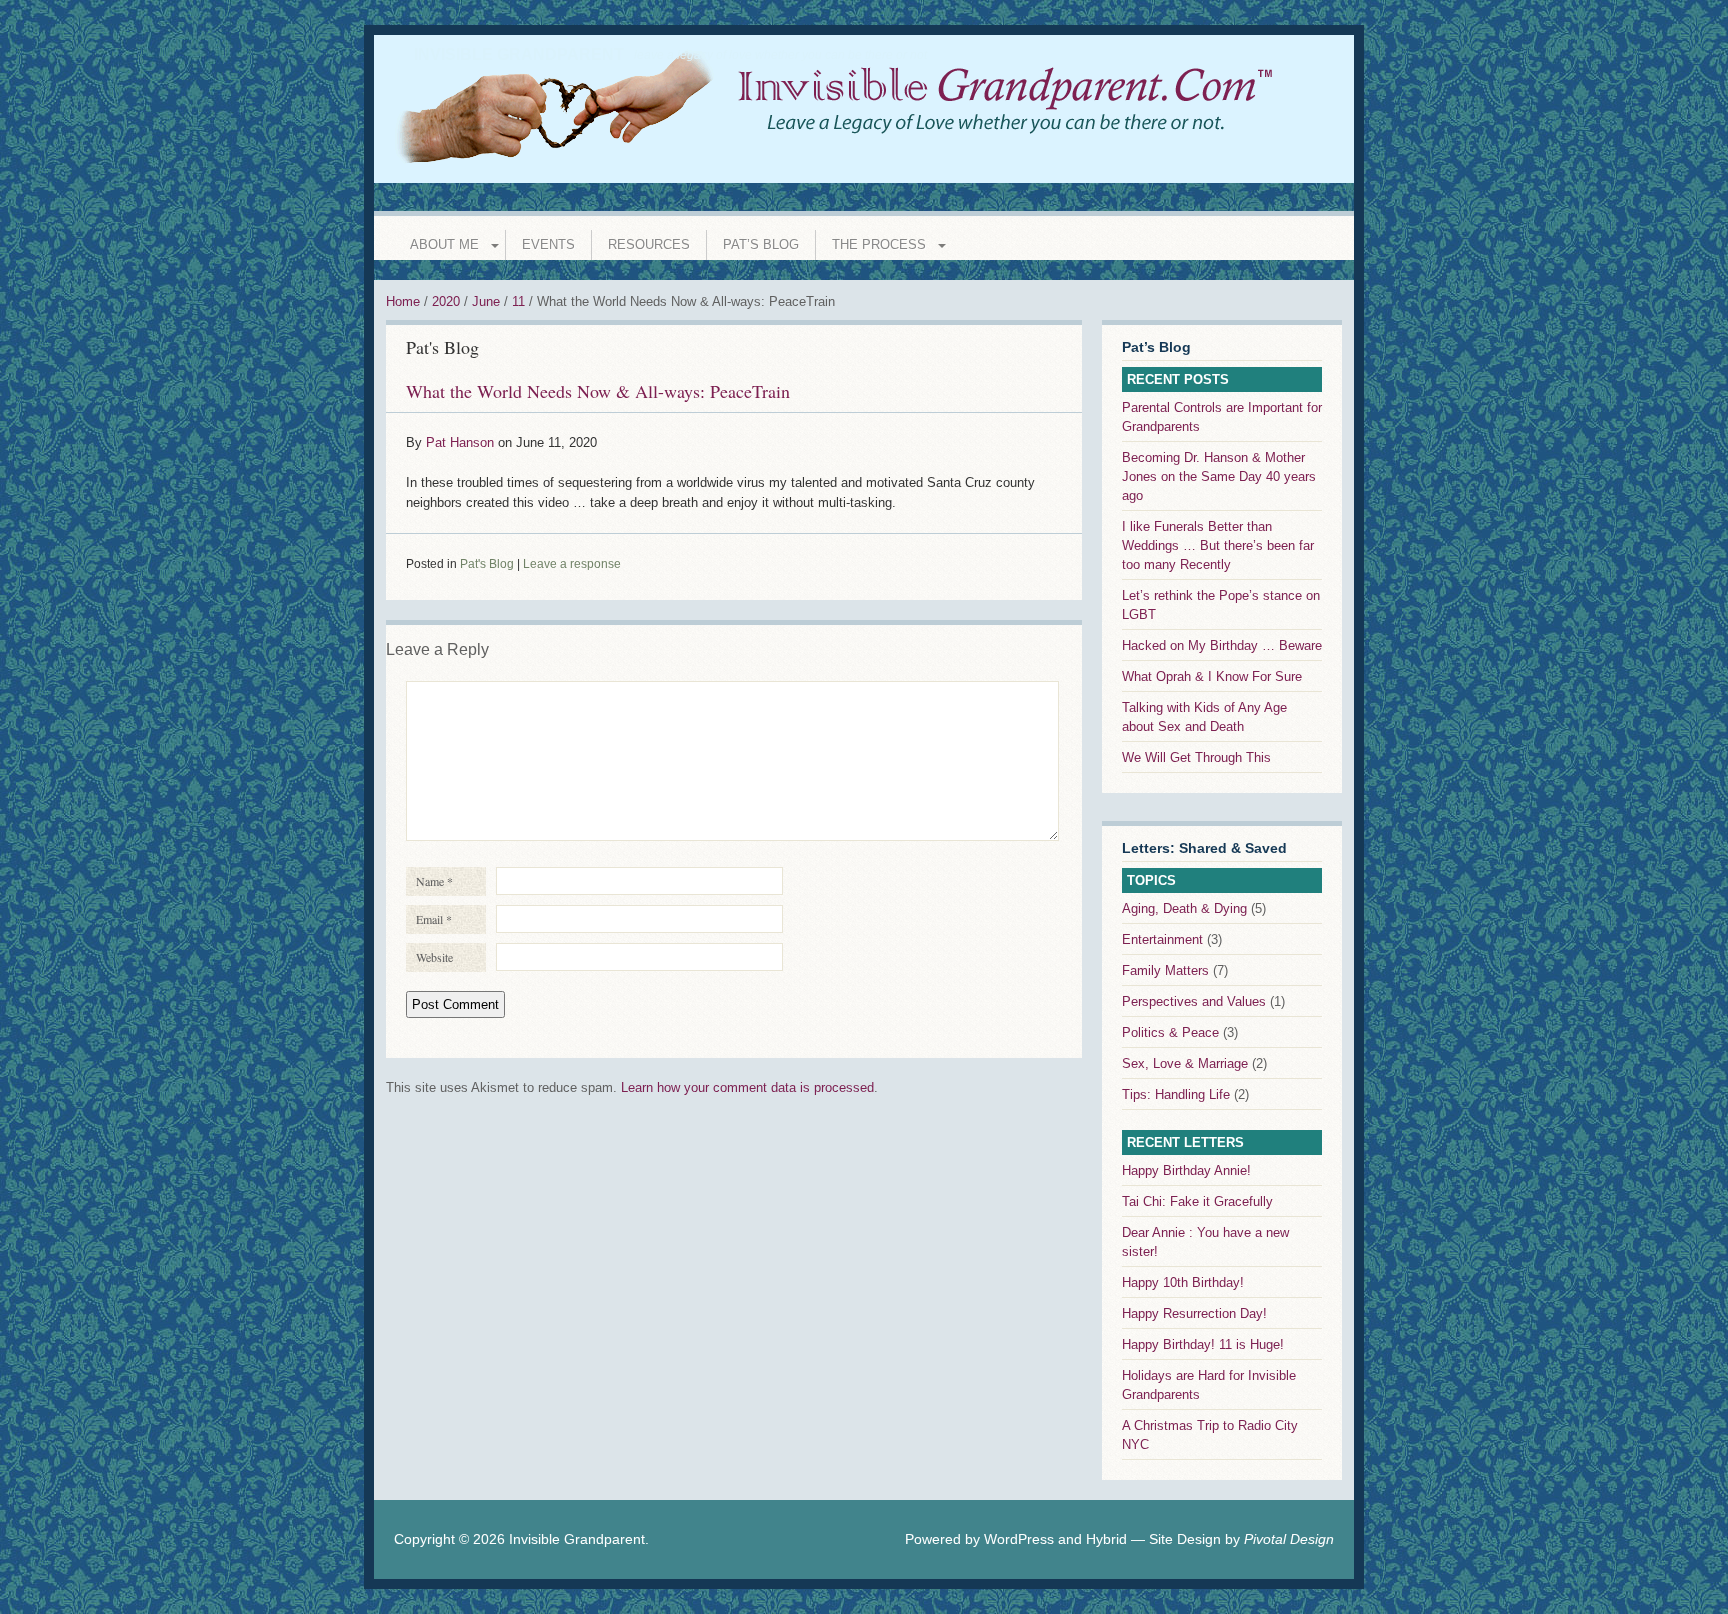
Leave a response (572, 564)
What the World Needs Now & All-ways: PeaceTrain (598, 391)
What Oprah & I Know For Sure (1212, 676)
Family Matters (1165, 970)
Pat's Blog (442, 347)
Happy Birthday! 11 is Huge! (1203, 1344)
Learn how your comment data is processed (747, 1087)
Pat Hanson (460, 442)
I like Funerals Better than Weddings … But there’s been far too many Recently (1218, 545)
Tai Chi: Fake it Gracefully (1197, 1201)
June (486, 301)
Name (434, 881)
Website (434, 957)
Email (434, 919)
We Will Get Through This (1196, 757)
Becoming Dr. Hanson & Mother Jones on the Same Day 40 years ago (1219, 476)
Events (548, 244)
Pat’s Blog (761, 244)
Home (403, 301)
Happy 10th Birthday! (1183, 1282)
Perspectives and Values (1194, 1001)
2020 (446, 301)
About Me (444, 244)
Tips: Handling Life (1176, 1094)
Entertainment (1162, 939)
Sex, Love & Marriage (1185, 1063)
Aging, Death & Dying (1184, 908)
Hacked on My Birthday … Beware (1222, 645)
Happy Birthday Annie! (1186, 1170)
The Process (879, 244)
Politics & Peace (1170, 1032)
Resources (649, 244)
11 (518, 301)
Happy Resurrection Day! (1194, 1313)
